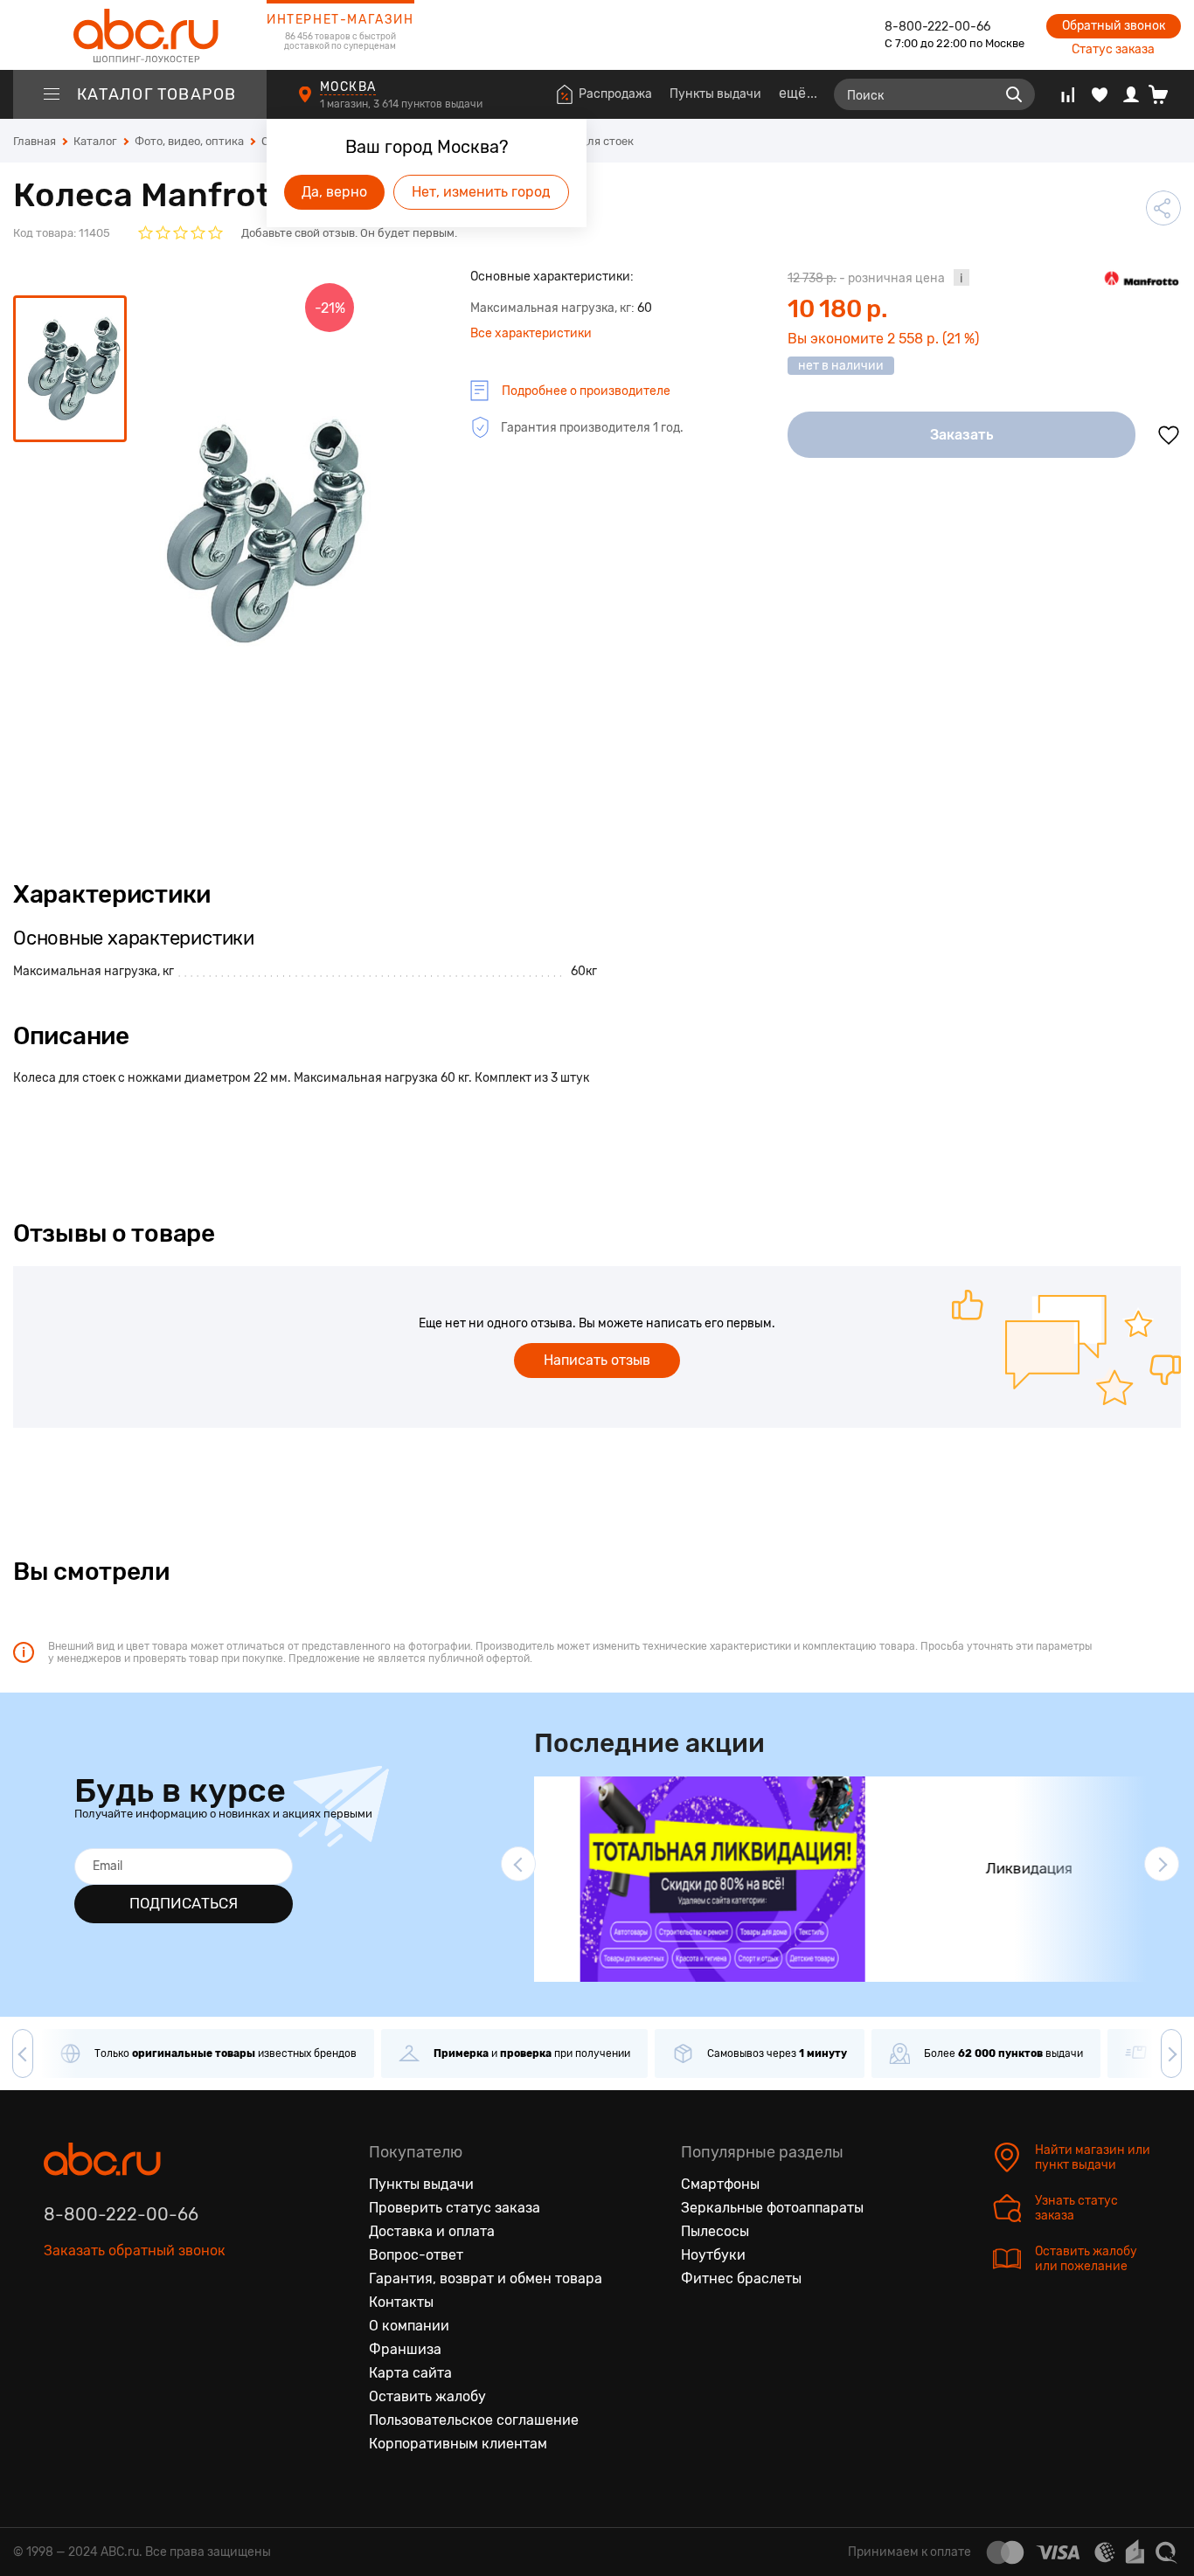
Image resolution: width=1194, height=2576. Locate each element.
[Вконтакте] (58, 2331)
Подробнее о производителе (586, 391)
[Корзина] (1165, 94)
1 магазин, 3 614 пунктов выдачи (403, 104)
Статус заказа (1113, 49)
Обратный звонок (1114, 26)
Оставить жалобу (427, 2396)
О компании (409, 2326)
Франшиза (405, 2349)
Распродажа (615, 94)
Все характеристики (531, 333)
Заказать (962, 435)
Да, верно (334, 192)
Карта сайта (410, 2373)
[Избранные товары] (1100, 94)
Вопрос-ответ (416, 2255)
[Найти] (1014, 94)
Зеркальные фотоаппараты (772, 2208)
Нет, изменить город (481, 192)
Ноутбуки (713, 2255)
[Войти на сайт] (1131, 94)
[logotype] (140, 35)
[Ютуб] (131, 2331)
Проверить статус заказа (455, 2208)
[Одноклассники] (94, 2331)
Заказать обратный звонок (135, 2251)
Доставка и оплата (432, 2231)
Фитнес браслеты (741, 2278)
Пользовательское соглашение (474, 2420)
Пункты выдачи (715, 94)
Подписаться (184, 1903)
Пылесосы (715, 2231)
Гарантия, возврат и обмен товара (486, 2278)
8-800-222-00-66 (937, 27)
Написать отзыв (597, 1360)
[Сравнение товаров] (1068, 94)
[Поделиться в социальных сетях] (1163, 208)
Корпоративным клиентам (458, 2444)
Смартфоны (720, 2184)
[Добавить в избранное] (1169, 435)
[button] (518, 1864)
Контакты (401, 2302)
